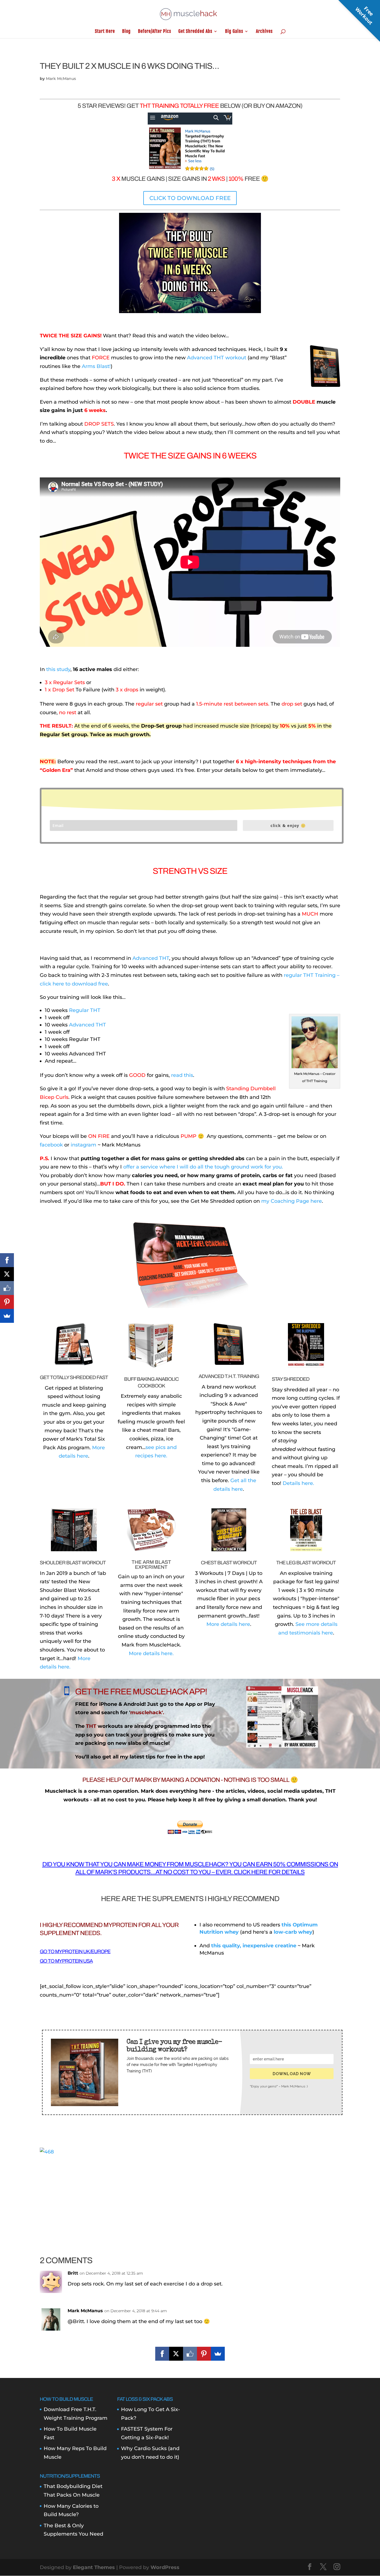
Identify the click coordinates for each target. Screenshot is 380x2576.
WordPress (165, 2567)
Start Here (105, 32)
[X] (176, 2354)
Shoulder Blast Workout (73, 1563)
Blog (126, 32)
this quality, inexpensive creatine (254, 1946)
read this (182, 1075)
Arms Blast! (96, 366)
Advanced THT (151, 958)
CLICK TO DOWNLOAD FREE (190, 198)
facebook (51, 1145)
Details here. (298, 1483)
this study (58, 669)
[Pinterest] (204, 2354)
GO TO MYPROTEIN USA (66, 1961)
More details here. (151, 1653)
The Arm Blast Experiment (151, 1565)
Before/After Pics (155, 32)
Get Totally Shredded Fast (74, 1377)
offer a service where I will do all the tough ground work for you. (203, 1167)
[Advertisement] (190, 2195)
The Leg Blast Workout (306, 1563)
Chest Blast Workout (229, 1563)
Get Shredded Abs (195, 32)
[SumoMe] (218, 2354)
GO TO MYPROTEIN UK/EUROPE (75, 1951)
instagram (83, 1145)
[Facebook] (162, 2354)
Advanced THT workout (217, 358)
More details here (228, 1624)
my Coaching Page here (292, 1201)
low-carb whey (293, 1932)
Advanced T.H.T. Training (229, 1376)
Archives (264, 32)
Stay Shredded (291, 1379)
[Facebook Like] (190, 2354)
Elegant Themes (94, 2567)
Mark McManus (61, 79)
